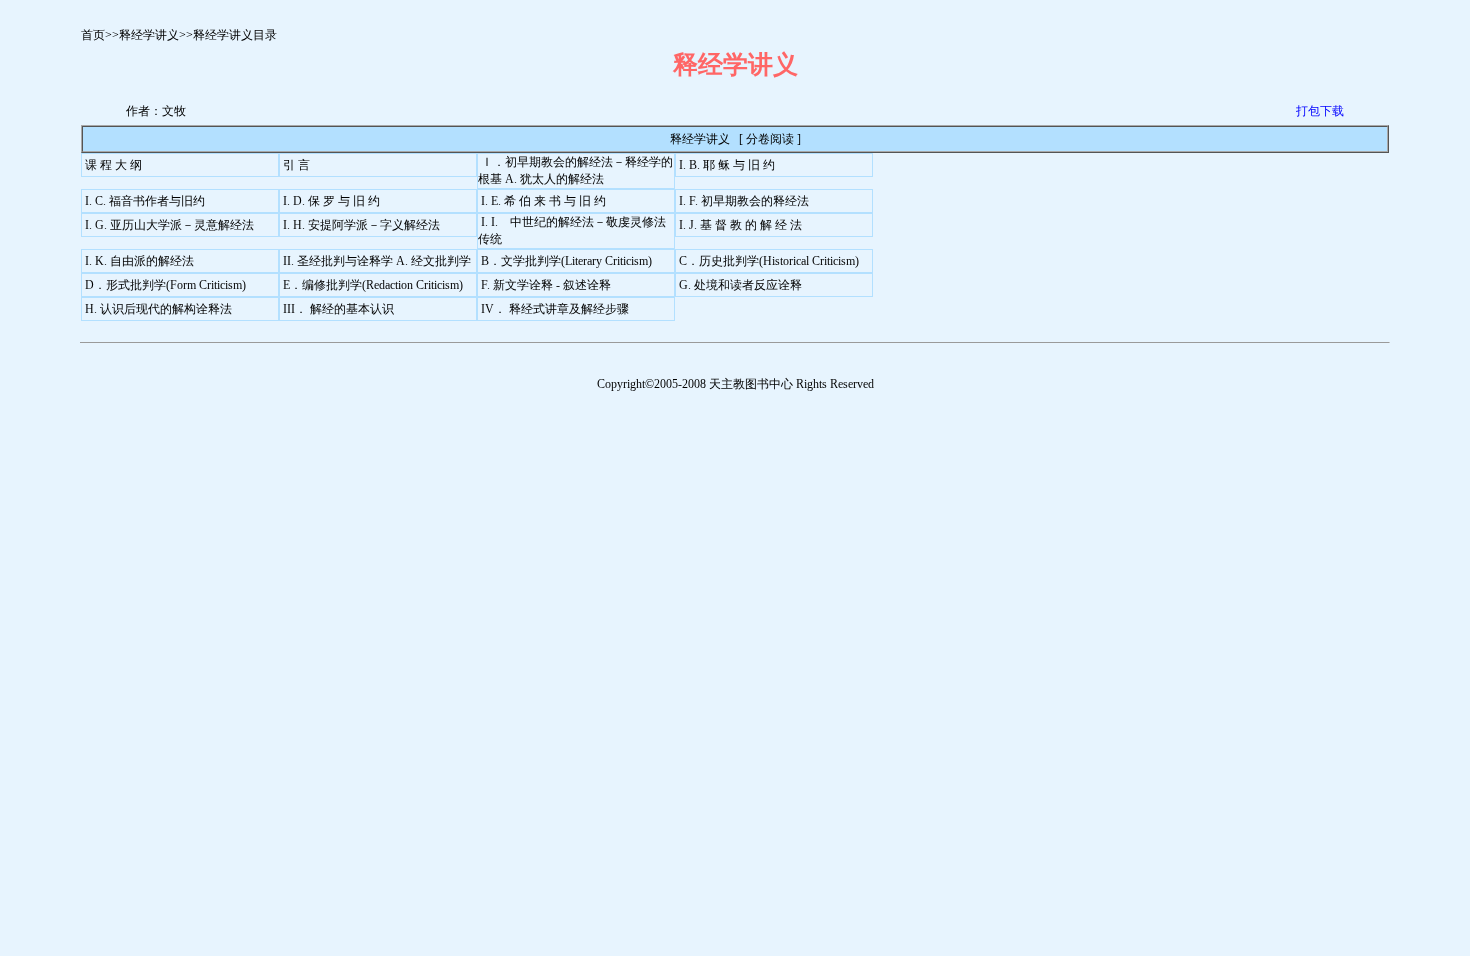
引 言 (296, 165)
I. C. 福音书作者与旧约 (145, 201)
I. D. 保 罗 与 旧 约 (331, 201)
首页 (93, 35)
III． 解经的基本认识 (338, 309)
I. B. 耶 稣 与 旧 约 (727, 165)
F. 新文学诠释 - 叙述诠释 (546, 285)
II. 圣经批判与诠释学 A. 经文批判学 (377, 261)
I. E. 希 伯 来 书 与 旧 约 (543, 201)
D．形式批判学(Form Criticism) (165, 285)
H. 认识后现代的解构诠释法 (158, 309)
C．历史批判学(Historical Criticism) (769, 261)
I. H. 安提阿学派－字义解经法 (361, 225)
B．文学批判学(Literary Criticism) (566, 261)
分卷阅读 (770, 139)
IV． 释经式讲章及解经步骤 (555, 309)
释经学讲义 (149, 35)
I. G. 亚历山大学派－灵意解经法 (169, 225)
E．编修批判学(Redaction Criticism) (373, 285)
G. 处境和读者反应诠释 (740, 285)
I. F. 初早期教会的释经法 (744, 201)
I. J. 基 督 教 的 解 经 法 (740, 225)
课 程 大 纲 (113, 165)
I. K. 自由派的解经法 (139, 261)
